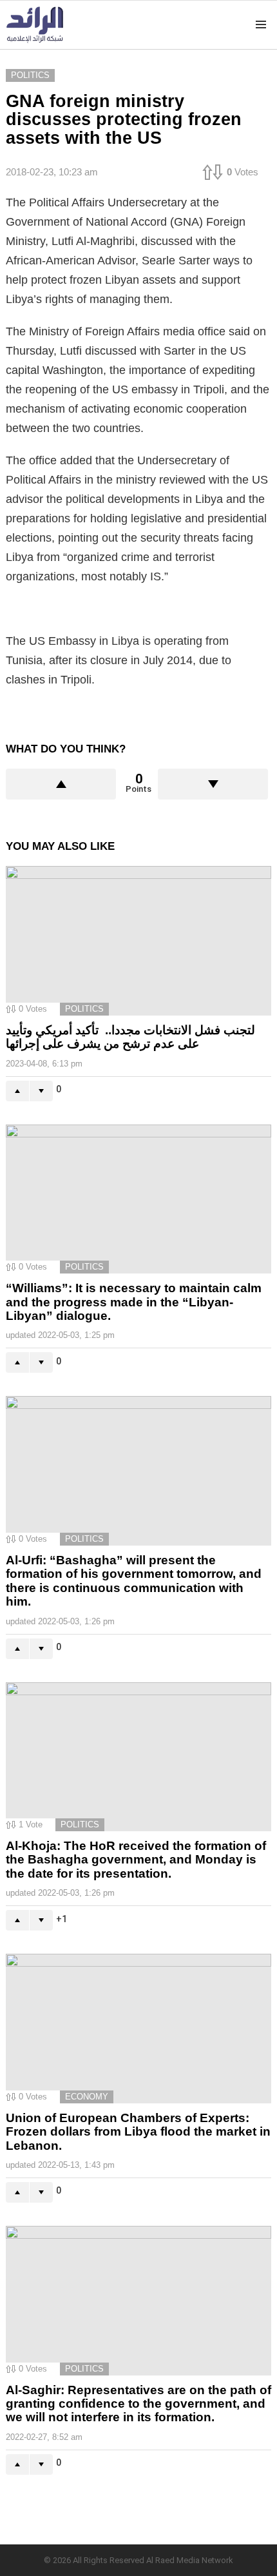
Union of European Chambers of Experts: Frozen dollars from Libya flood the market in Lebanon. (138, 2132)
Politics (84, 1009)
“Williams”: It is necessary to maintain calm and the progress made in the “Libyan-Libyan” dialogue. (134, 1302)
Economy (87, 2097)
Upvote (61, 784)
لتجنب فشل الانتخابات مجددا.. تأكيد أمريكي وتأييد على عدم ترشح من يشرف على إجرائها (130, 1037)
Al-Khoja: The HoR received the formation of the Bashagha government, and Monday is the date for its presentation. (136, 1860)
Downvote (213, 784)
